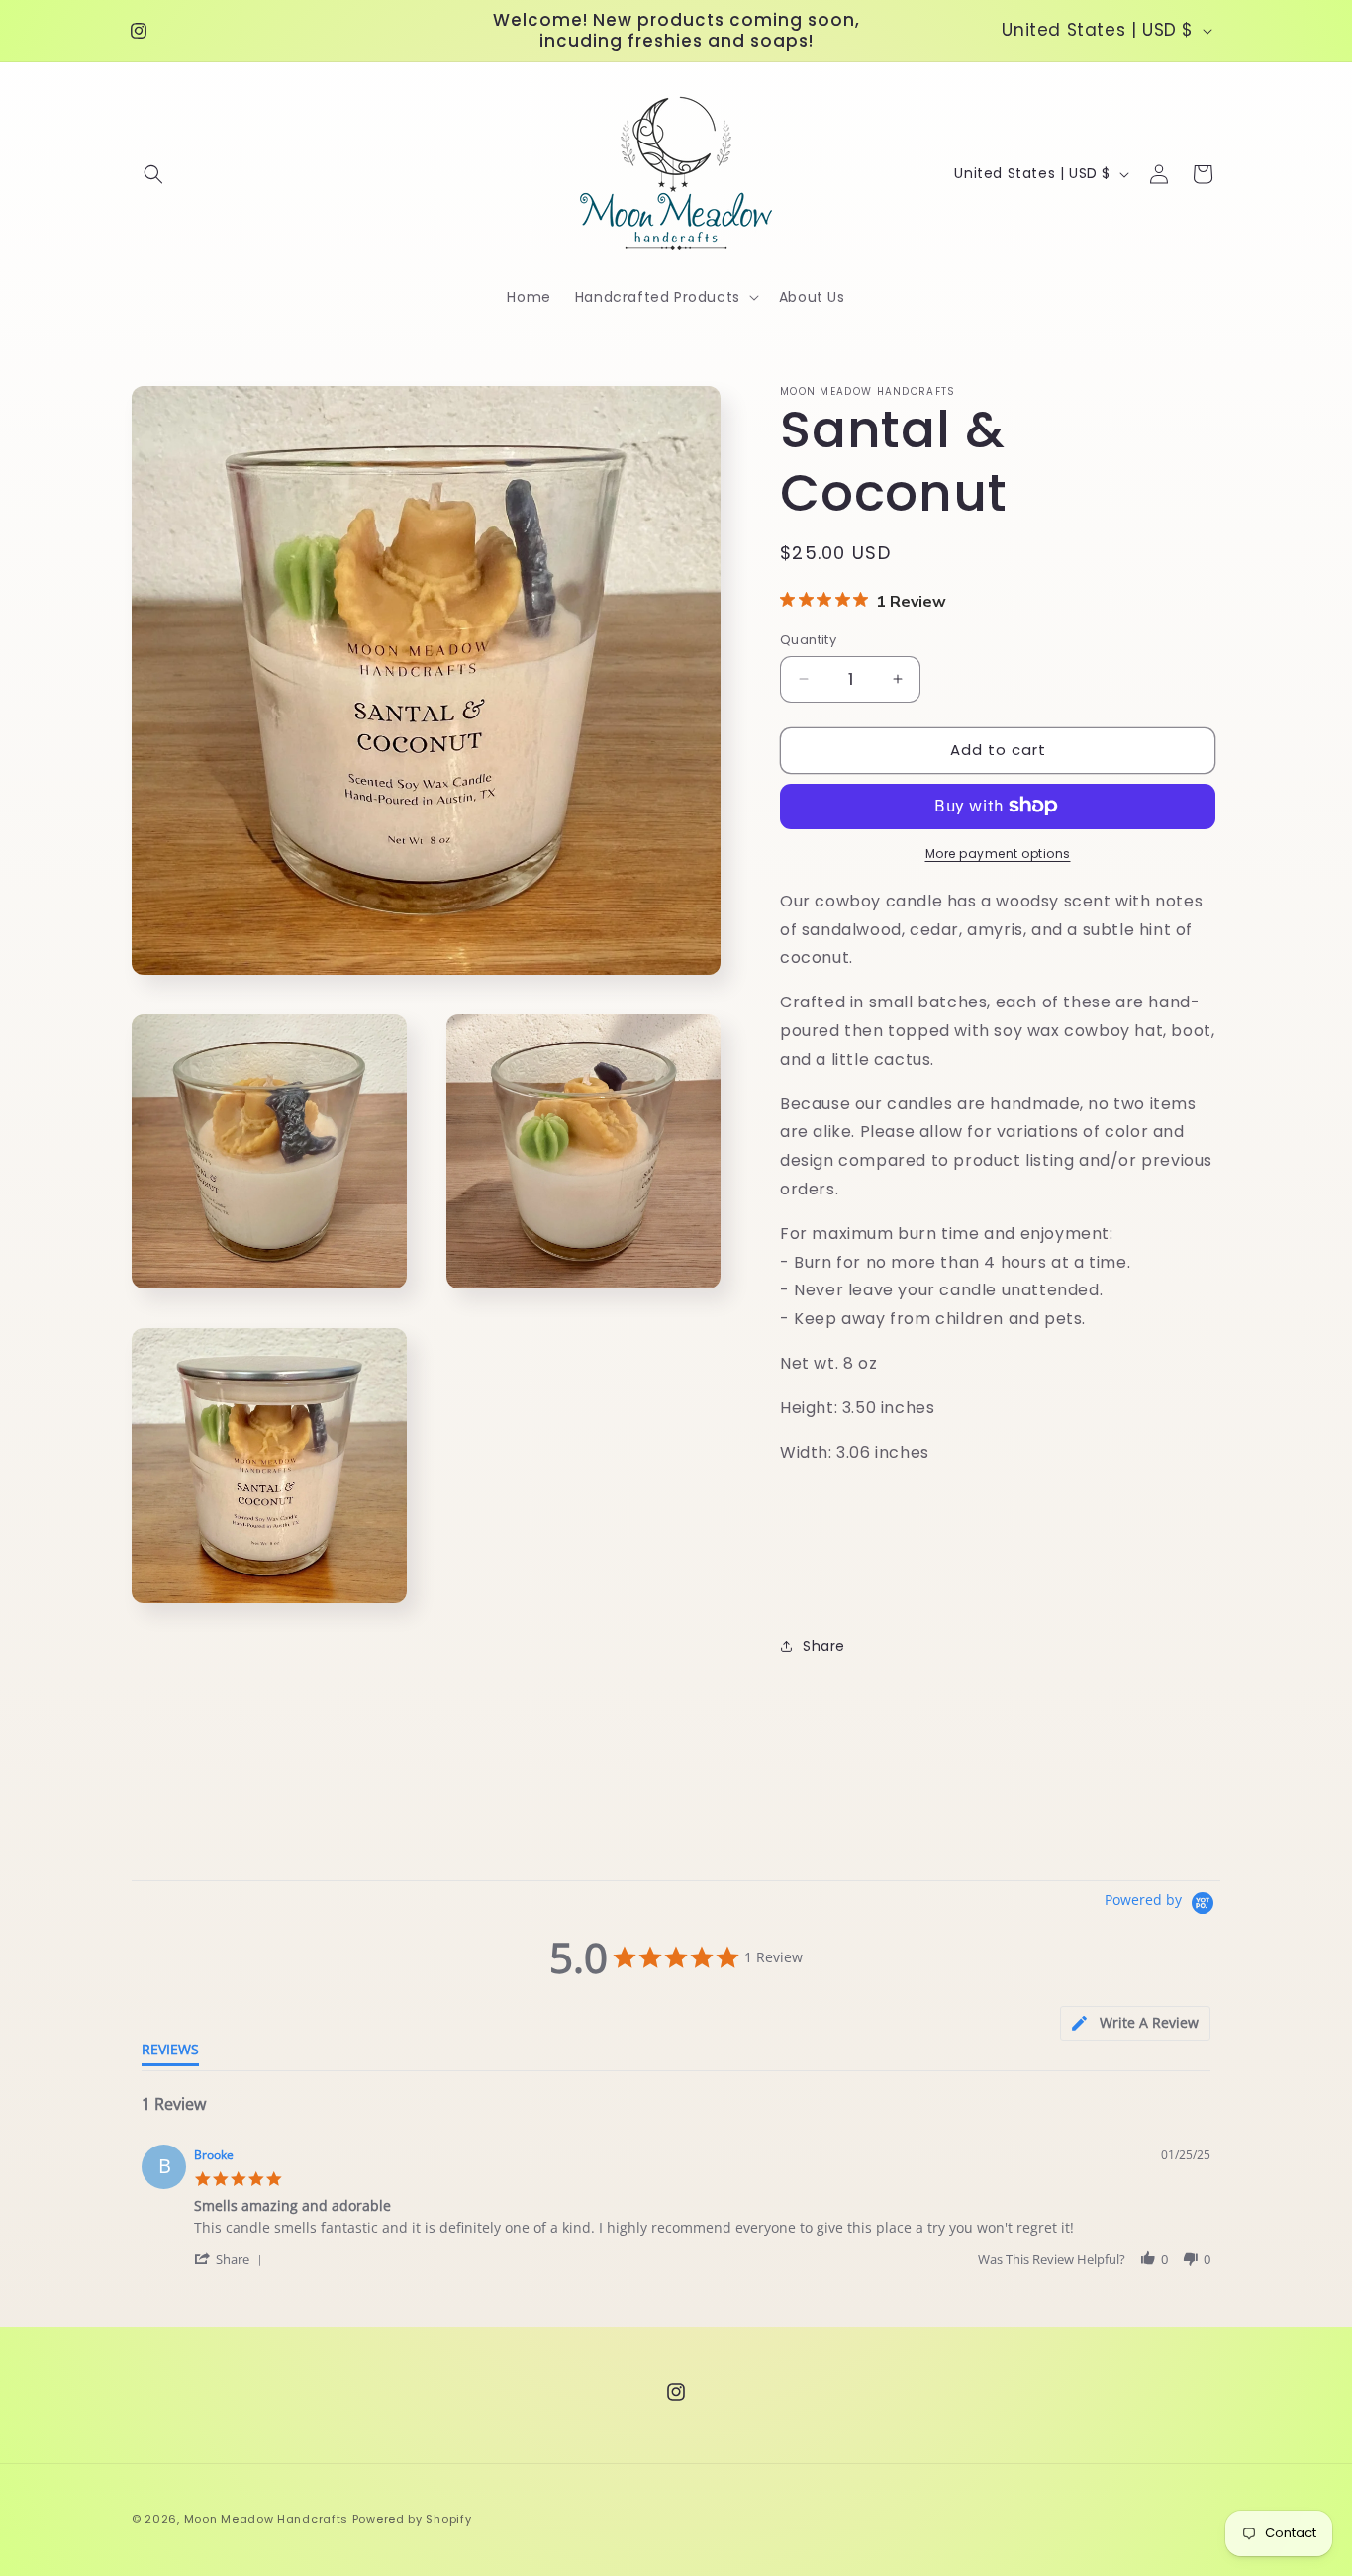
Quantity (808, 640)
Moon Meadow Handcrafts (266, 2519)
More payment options (998, 853)
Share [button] (824, 1646)
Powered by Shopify (412, 2519)
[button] (153, 174)
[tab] (1135, 2023)
